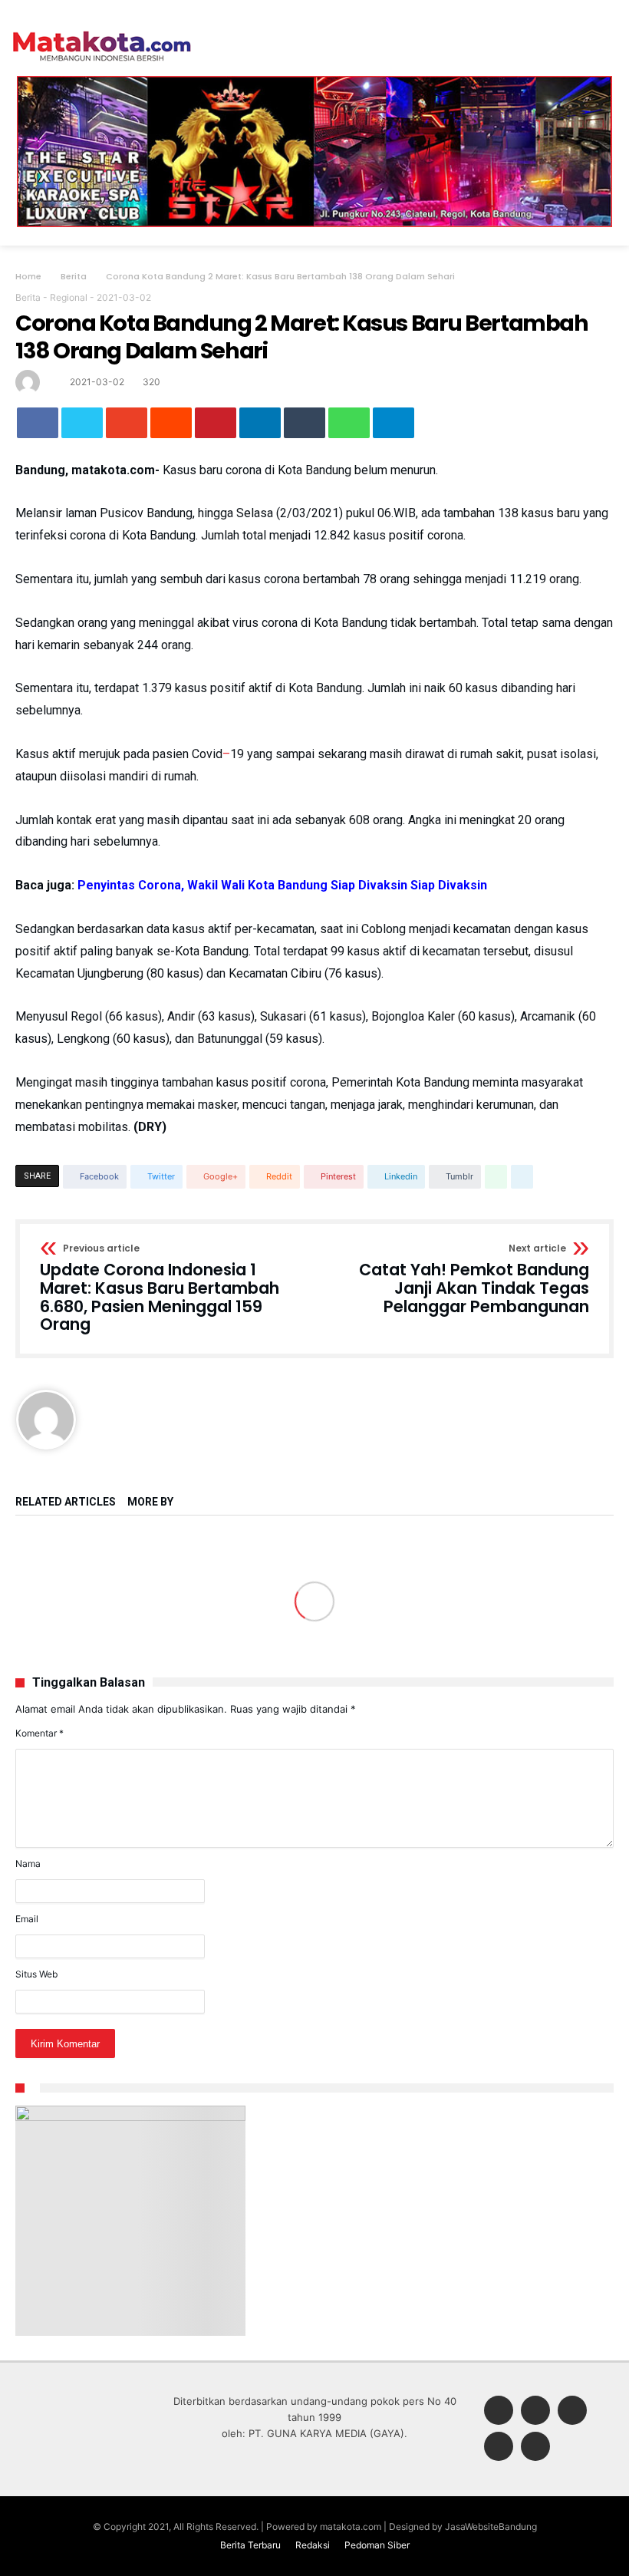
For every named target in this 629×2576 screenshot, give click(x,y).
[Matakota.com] (102, 30)
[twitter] (82, 423)
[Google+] (572, 2411)
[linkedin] (260, 423)
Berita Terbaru (250, 2545)
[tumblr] (305, 423)
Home (28, 276)
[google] (127, 423)
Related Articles (66, 1502)
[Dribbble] (499, 2447)
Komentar (40, 1733)
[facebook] (38, 423)
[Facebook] (499, 2411)
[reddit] (171, 423)
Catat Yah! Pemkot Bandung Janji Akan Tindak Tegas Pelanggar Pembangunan (474, 1280)
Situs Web (36, 1974)
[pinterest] (216, 423)
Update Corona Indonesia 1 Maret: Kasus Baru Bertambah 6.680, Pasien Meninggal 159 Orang (160, 1289)
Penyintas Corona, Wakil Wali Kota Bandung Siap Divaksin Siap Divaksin (282, 885)
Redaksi (313, 2545)
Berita (74, 276)
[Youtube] (535, 2447)
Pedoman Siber (377, 2545)
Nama (28, 1864)
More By (151, 1502)
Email (27, 1919)
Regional (69, 297)
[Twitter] (535, 2411)
